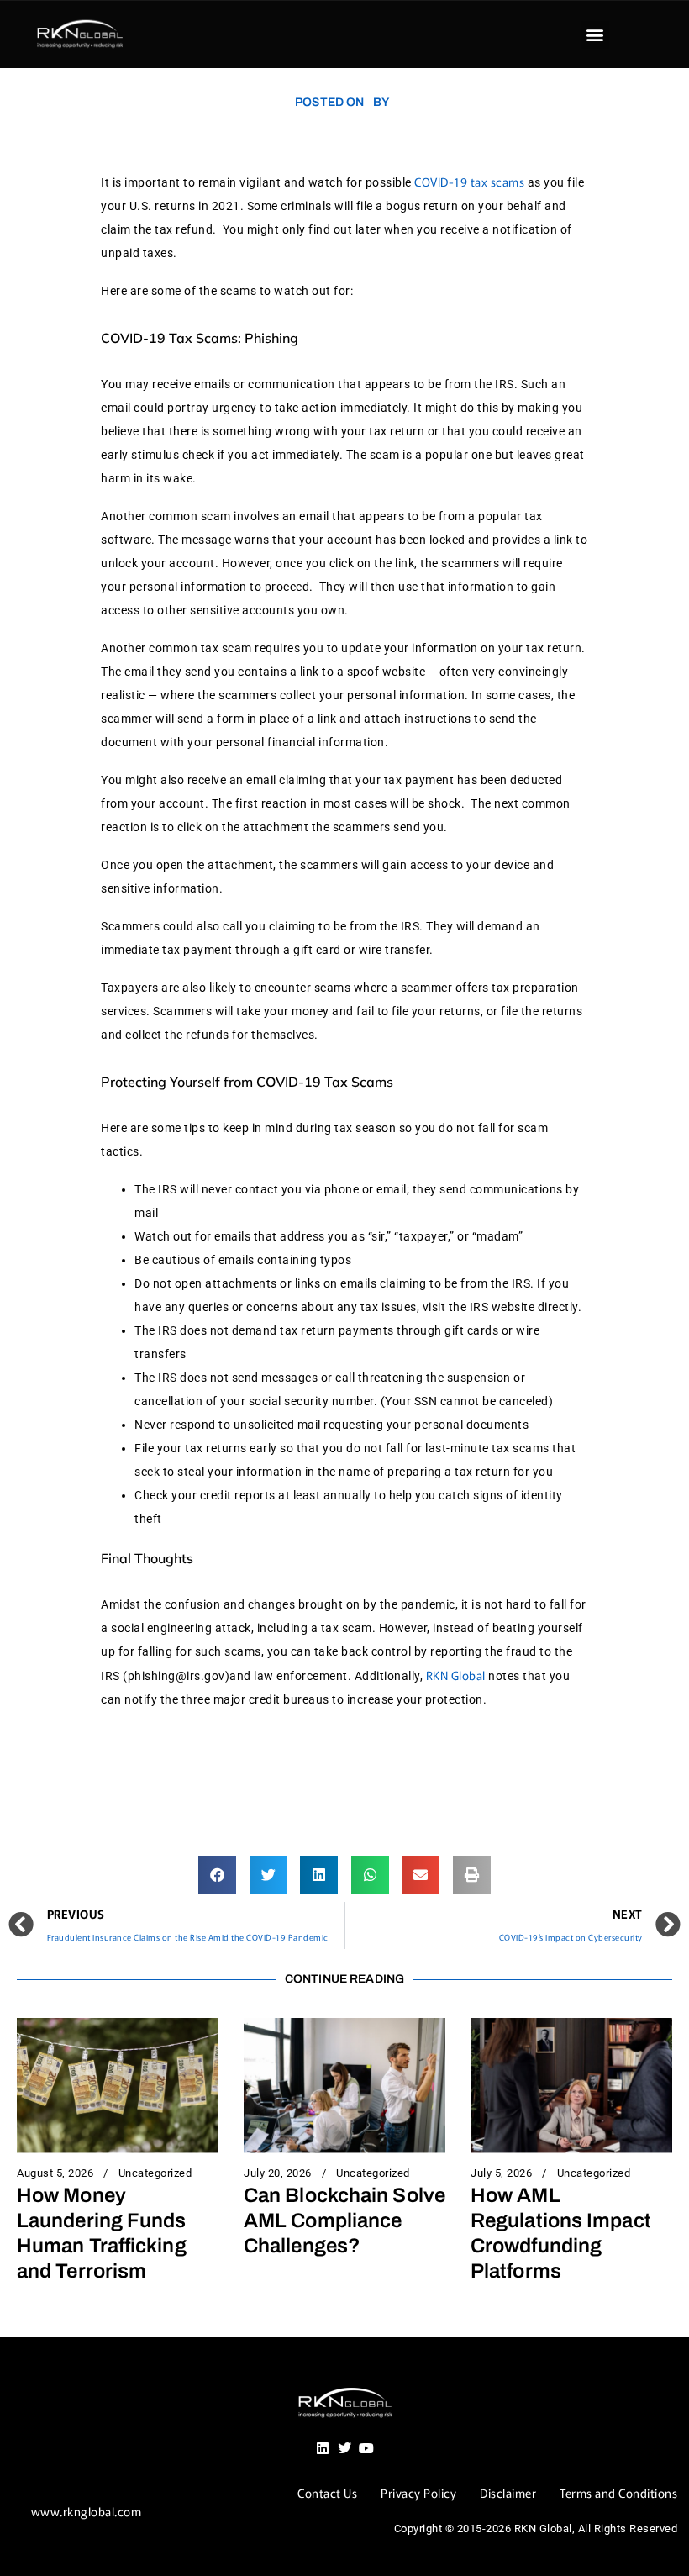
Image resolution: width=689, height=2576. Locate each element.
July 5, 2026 (501, 2173)
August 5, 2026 (55, 2173)
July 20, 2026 (278, 2173)
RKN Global (456, 1675)
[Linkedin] (323, 2448)
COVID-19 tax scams (469, 182)
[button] (595, 35)
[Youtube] (366, 2448)
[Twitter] (344, 2448)
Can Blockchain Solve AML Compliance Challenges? (344, 2220)
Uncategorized (155, 2173)
